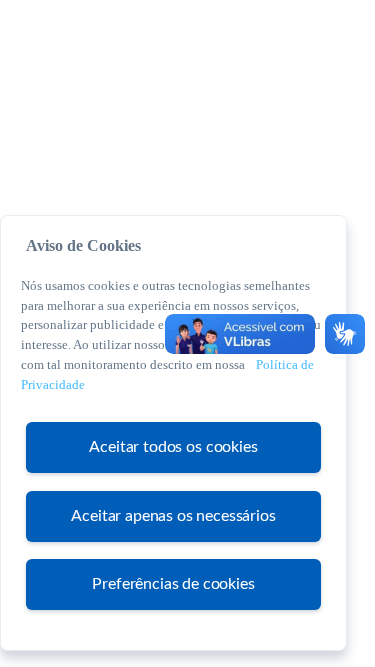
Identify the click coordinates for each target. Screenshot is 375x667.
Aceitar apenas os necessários (173, 516)
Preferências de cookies (173, 584)
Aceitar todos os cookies (173, 447)
